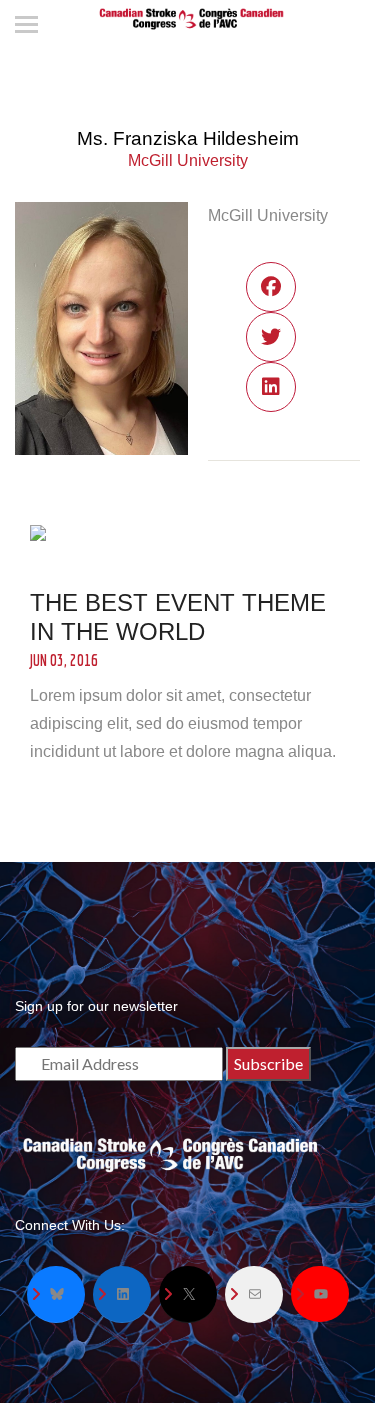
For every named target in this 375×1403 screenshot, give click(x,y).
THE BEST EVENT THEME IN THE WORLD (178, 617)
